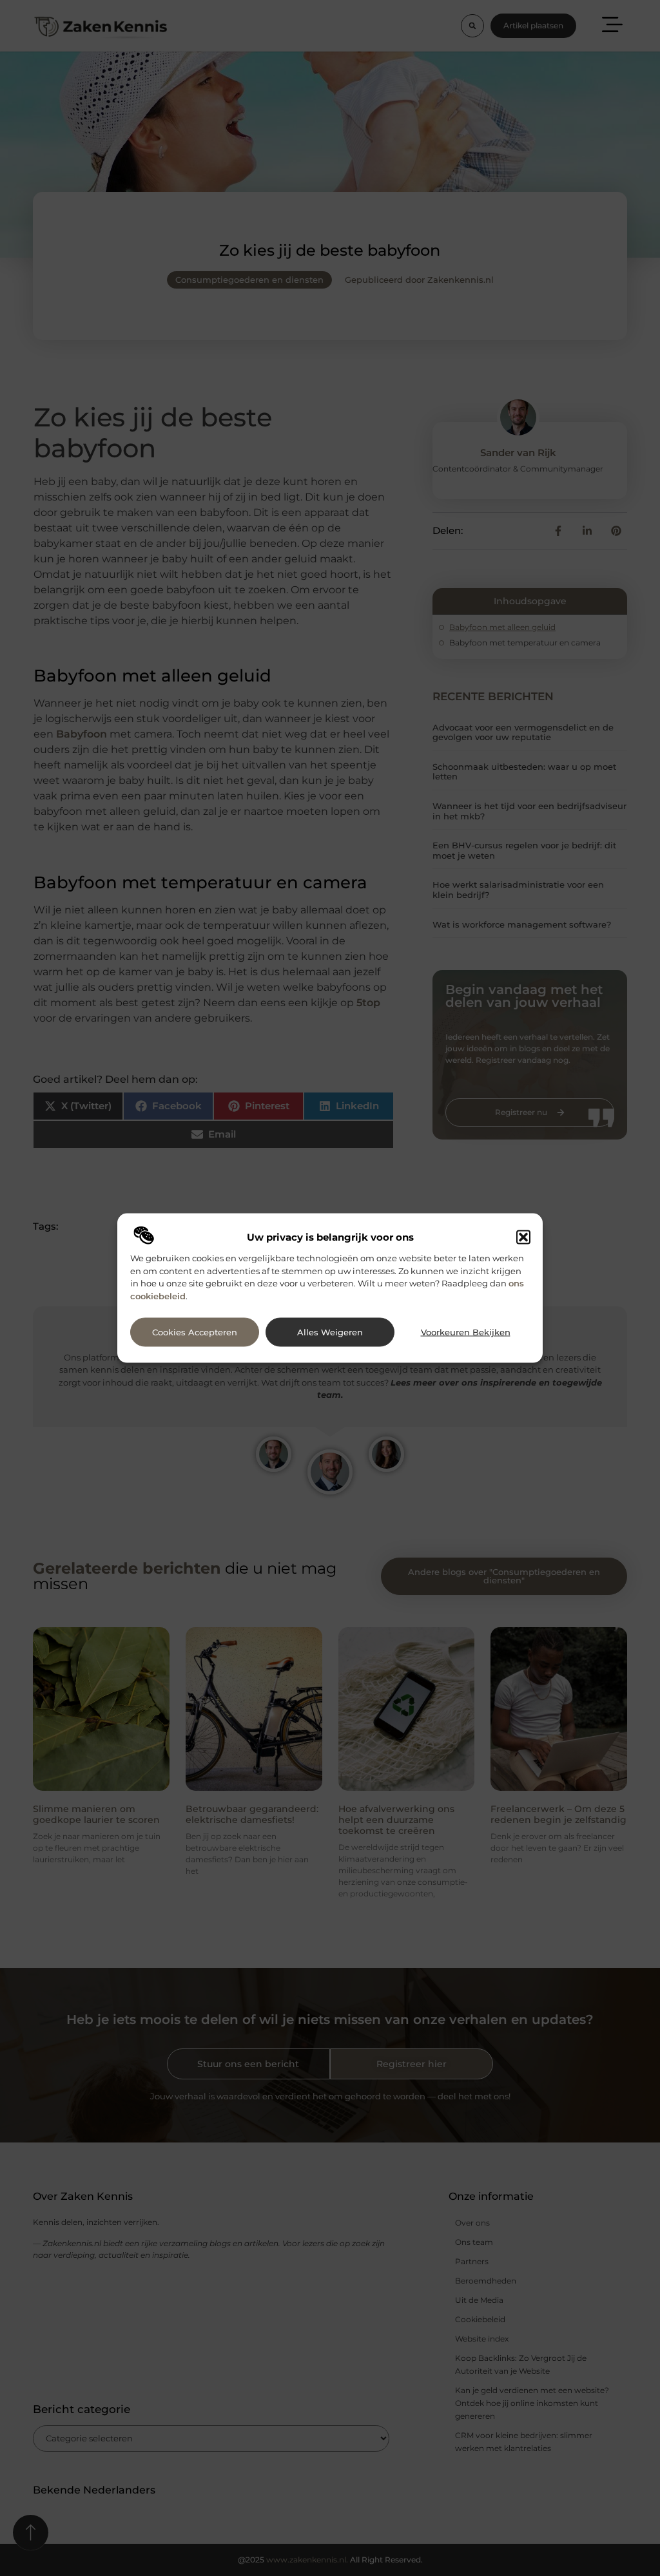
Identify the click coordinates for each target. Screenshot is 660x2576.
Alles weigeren (330, 1332)
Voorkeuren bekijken (466, 1332)
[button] (523, 1237)
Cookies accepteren (195, 1332)
